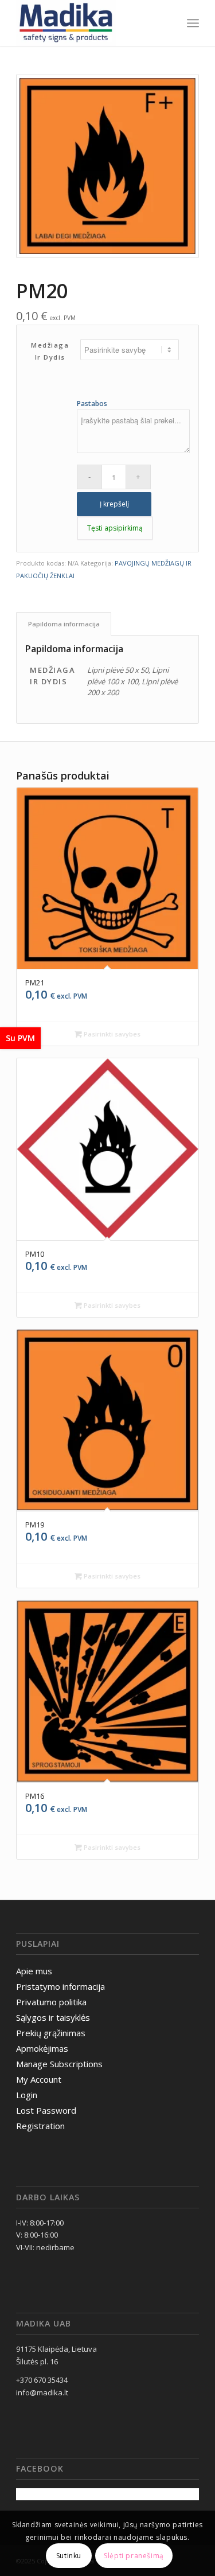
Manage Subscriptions (59, 2064)
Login (27, 2095)
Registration (40, 2126)
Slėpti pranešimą (134, 2556)
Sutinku (69, 2556)
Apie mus (34, 1971)
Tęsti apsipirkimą (115, 528)
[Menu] (193, 23)
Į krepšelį (114, 504)
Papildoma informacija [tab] (64, 624)
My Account (39, 2079)
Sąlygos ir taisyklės (53, 2017)
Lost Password (46, 2110)
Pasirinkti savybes (111, 1034)
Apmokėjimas (42, 2048)
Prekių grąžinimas (51, 2033)
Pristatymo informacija (60, 1986)
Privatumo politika (51, 2002)
